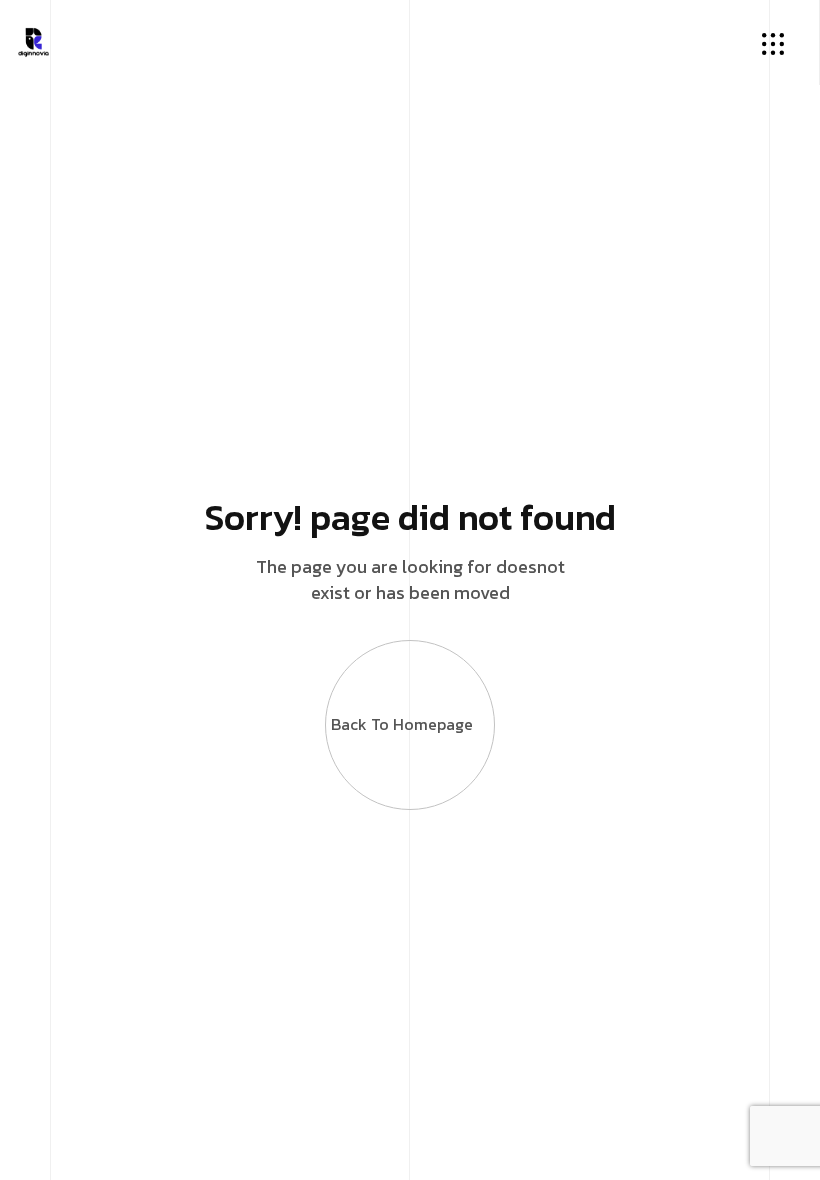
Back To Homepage (402, 724)
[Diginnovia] (33, 40)
